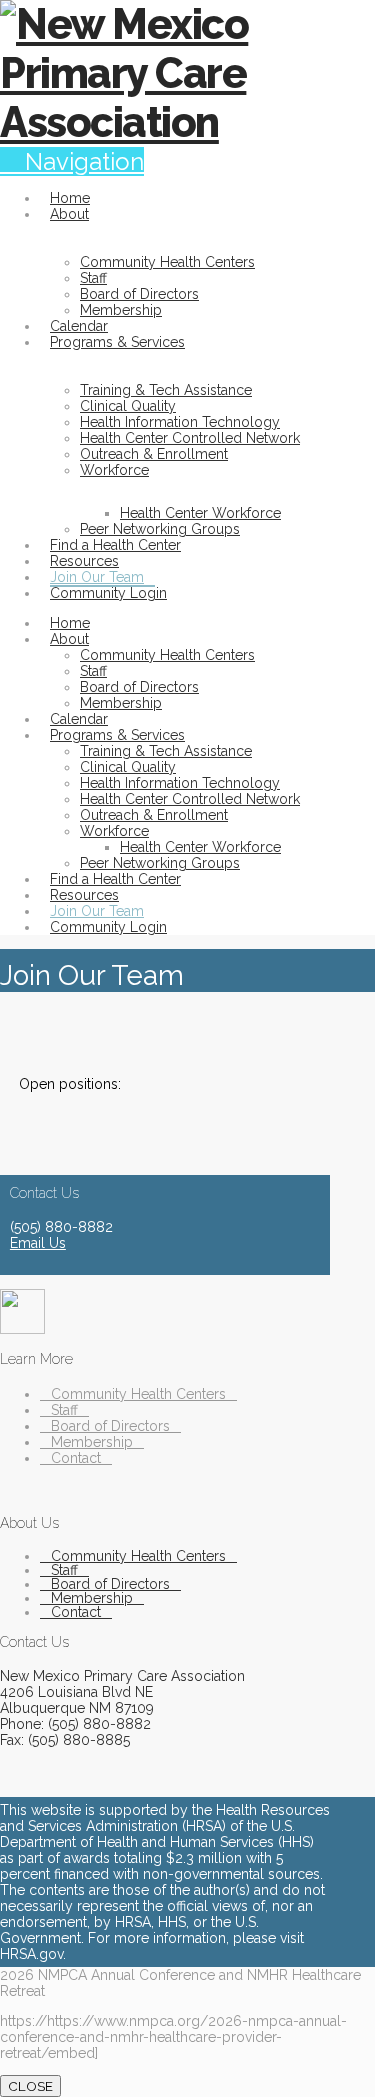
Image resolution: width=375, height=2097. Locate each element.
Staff (64, 1410)
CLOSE (30, 2086)
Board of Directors (110, 1426)
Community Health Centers (138, 1394)
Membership (92, 1442)
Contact (76, 1458)
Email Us (38, 1243)
